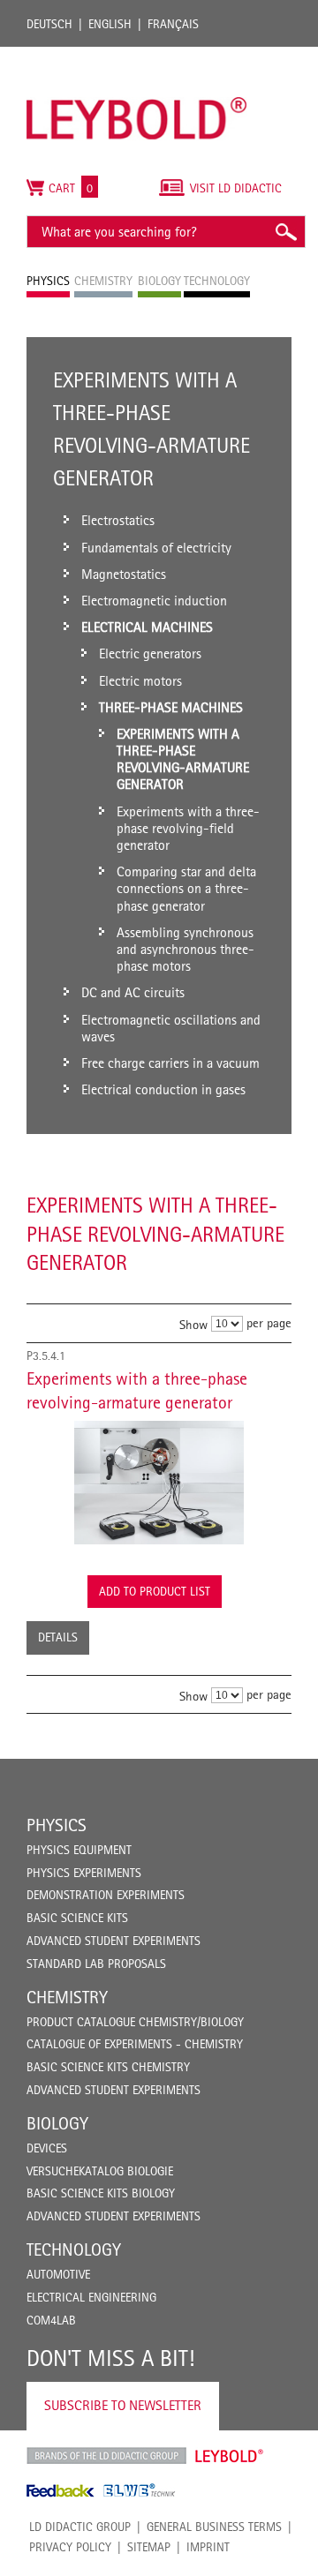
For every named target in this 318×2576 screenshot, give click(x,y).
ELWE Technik (140, 2490)
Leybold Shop (230, 2456)
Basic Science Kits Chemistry (108, 2067)
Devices (47, 2148)
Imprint (208, 2547)
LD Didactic (106, 2456)
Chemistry (67, 1997)
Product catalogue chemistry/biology (135, 2022)
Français (173, 24)
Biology (57, 2123)
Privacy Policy (70, 2547)
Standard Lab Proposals (96, 1964)
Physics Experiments (84, 1873)
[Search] (285, 232)
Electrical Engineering (91, 2297)
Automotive (58, 2274)
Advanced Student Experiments (114, 1941)
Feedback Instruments (61, 2490)
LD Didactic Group (80, 2527)
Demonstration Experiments (106, 1895)
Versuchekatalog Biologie (100, 2171)
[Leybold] (137, 56)
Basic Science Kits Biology (101, 2193)
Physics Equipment (79, 1850)
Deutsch (49, 24)
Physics (57, 1825)
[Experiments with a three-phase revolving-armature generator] (159, 1483)
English (110, 24)
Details (58, 1637)
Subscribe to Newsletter (123, 2405)
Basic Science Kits (77, 1918)
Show (193, 1324)
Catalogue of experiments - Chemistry (135, 2044)
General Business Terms (214, 2527)
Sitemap (149, 2547)
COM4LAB (51, 2320)
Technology (74, 2249)
